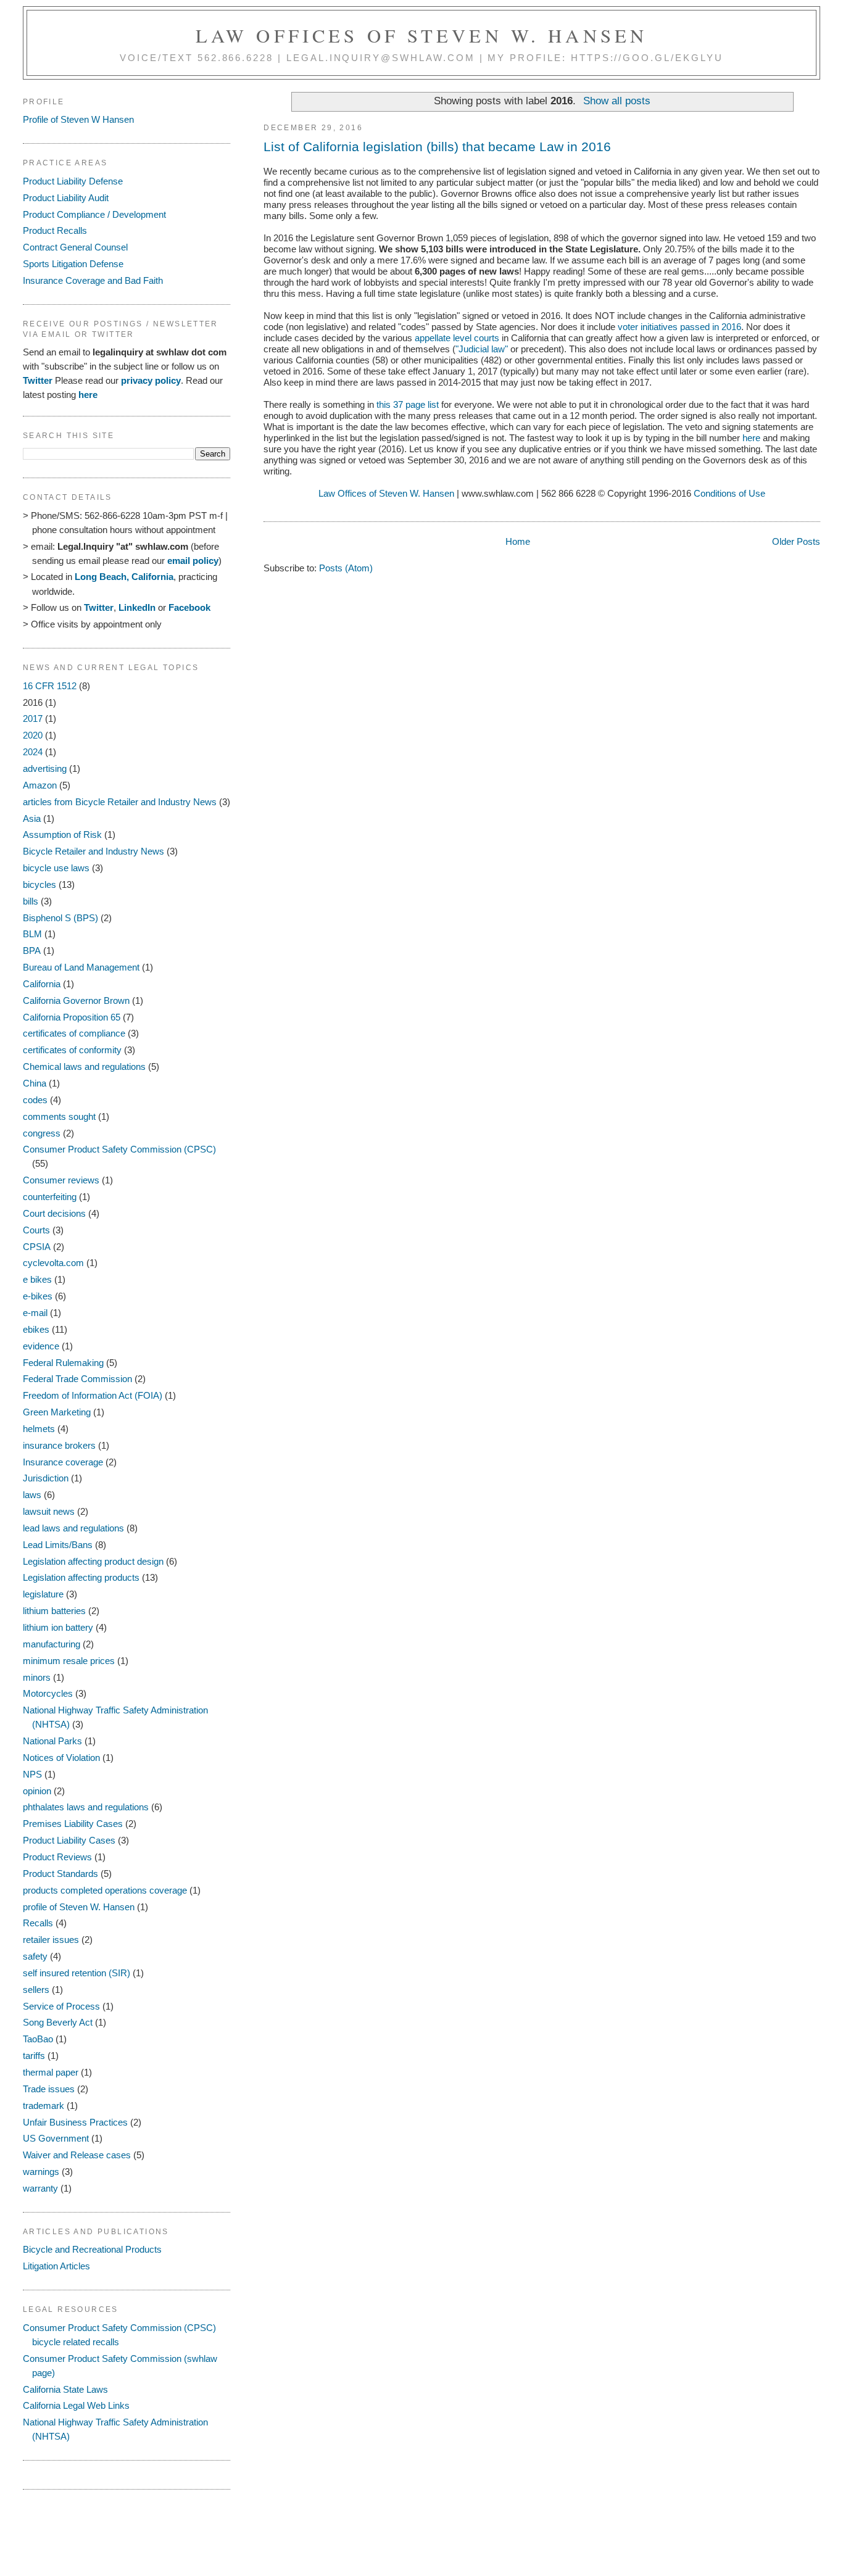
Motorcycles (48, 1693)
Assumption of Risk (62, 835)
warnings (41, 2172)
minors (37, 1677)
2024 (33, 752)
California (42, 984)
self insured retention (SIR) (77, 1973)
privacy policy (151, 380)
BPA (32, 950)
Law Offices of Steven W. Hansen (421, 35)
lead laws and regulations (73, 1528)
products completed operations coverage (105, 1890)
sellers (36, 1990)
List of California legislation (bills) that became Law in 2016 (437, 147)
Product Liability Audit (66, 198)
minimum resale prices (69, 1661)
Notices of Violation (61, 1758)
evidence (41, 1346)
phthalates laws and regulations (86, 1807)
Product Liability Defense (73, 181)
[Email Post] (264, 506)
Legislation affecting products (81, 1577)
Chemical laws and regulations (84, 1066)
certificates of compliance (74, 1033)
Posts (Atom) (346, 568)
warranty (40, 2188)
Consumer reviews (61, 1180)
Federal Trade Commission (77, 1379)
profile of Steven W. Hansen (79, 1907)
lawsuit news (49, 1511)
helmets (39, 1429)
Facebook (189, 607)
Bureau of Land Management (81, 967)
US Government (56, 2138)
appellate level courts (457, 338)
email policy (193, 561)
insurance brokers (59, 1445)
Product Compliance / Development (94, 214)
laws (32, 1495)
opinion (37, 1791)
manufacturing (52, 1644)
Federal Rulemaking (63, 1363)
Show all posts (617, 101)
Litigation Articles (56, 2266)
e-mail (35, 1313)
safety (35, 1956)
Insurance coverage (63, 1462)
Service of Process (61, 2006)
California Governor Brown (76, 1000)
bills (31, 901)
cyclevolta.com (53, 1263)
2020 (33, 735)
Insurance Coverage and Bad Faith (93, 280)
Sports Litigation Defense (73, 264)
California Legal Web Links (76, 2405)
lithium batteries (54, 1611)
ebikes (36, 1329)
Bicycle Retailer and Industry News (93, 851)
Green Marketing (57, 1412)
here (751, 438)
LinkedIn (137, 607)
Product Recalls (55, 230)
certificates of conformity (72, 1050)
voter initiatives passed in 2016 (679, 327)
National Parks (52, 1741)
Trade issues (49, 2089)
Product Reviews (57, 1857)
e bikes (37, 1279)
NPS (32, 1774)
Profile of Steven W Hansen (78, 119)
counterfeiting (50, 1197)
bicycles (39, 884)
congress (42, 1133)
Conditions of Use (729, 493)
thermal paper (51, 2072)
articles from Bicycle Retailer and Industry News (120, 802)
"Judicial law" (482, 349)
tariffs (34, 2056)
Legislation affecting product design (93, 1561)
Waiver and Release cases (77, 2155)
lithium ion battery (58, 1627)
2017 (33, 719)
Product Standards (60, 1874)
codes (35, 1100)
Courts (36, 1230)
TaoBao (38, 2039)
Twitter (38, 380)
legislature (43, 1594)
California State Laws (65, 2389)
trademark (44, 2106)
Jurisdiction (46, 1478)
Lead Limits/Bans (58, 1545)
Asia (32, 818)
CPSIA (37, 1247)
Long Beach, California (124, 577)
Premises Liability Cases (73, 1824)
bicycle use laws (56, 868)
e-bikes (38, 1296)
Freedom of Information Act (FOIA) (93, 1395)
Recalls (38, 1923)
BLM (32, 934)
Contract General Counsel (75, 247)
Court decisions (54, 1213)
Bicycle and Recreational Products (92, 2249)
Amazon (40, 785)
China (35, 1083)
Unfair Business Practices (75, 2122)
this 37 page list (408, 404)
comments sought (59, 1116)
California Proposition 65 (72, 1017)
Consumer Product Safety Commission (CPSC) (119, 1149)
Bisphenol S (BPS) (60, 918)
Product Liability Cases (69, 1840)
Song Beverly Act (58, 2022)
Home (518, 541)
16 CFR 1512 (50, 686)
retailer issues (51, 1940)
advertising (45, 768)
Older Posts (796, 541)
